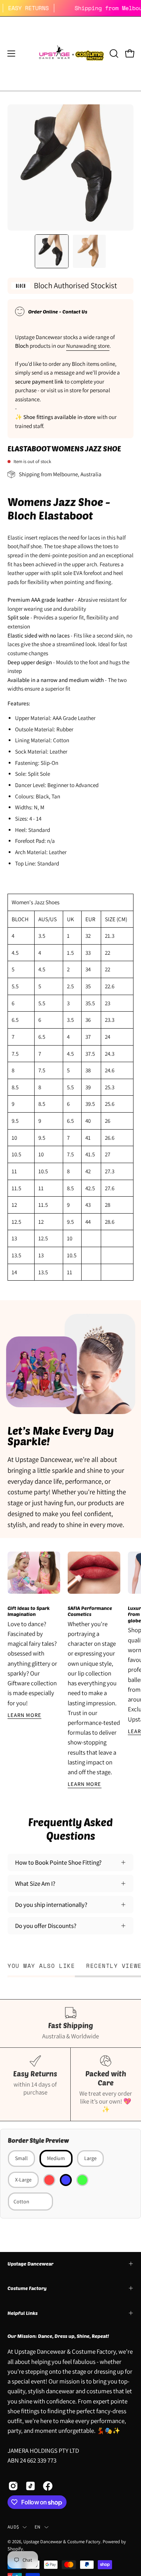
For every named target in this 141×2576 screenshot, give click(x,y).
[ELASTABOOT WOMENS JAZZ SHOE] (52, 251)
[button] (113, 54)
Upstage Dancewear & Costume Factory (62, 2542)
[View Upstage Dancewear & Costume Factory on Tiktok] (30, 2486)
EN (38, 2527)
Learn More (24, 1715)
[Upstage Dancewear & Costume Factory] (71, 54)
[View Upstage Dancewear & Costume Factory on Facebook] (48, 2486)
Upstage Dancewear (30, 2264)
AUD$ (13, 2527)
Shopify (15, 2549)
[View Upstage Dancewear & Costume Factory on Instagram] (13, 2486)
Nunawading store (88, 346)
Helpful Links (23, 2313)
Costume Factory (27, 2288)
